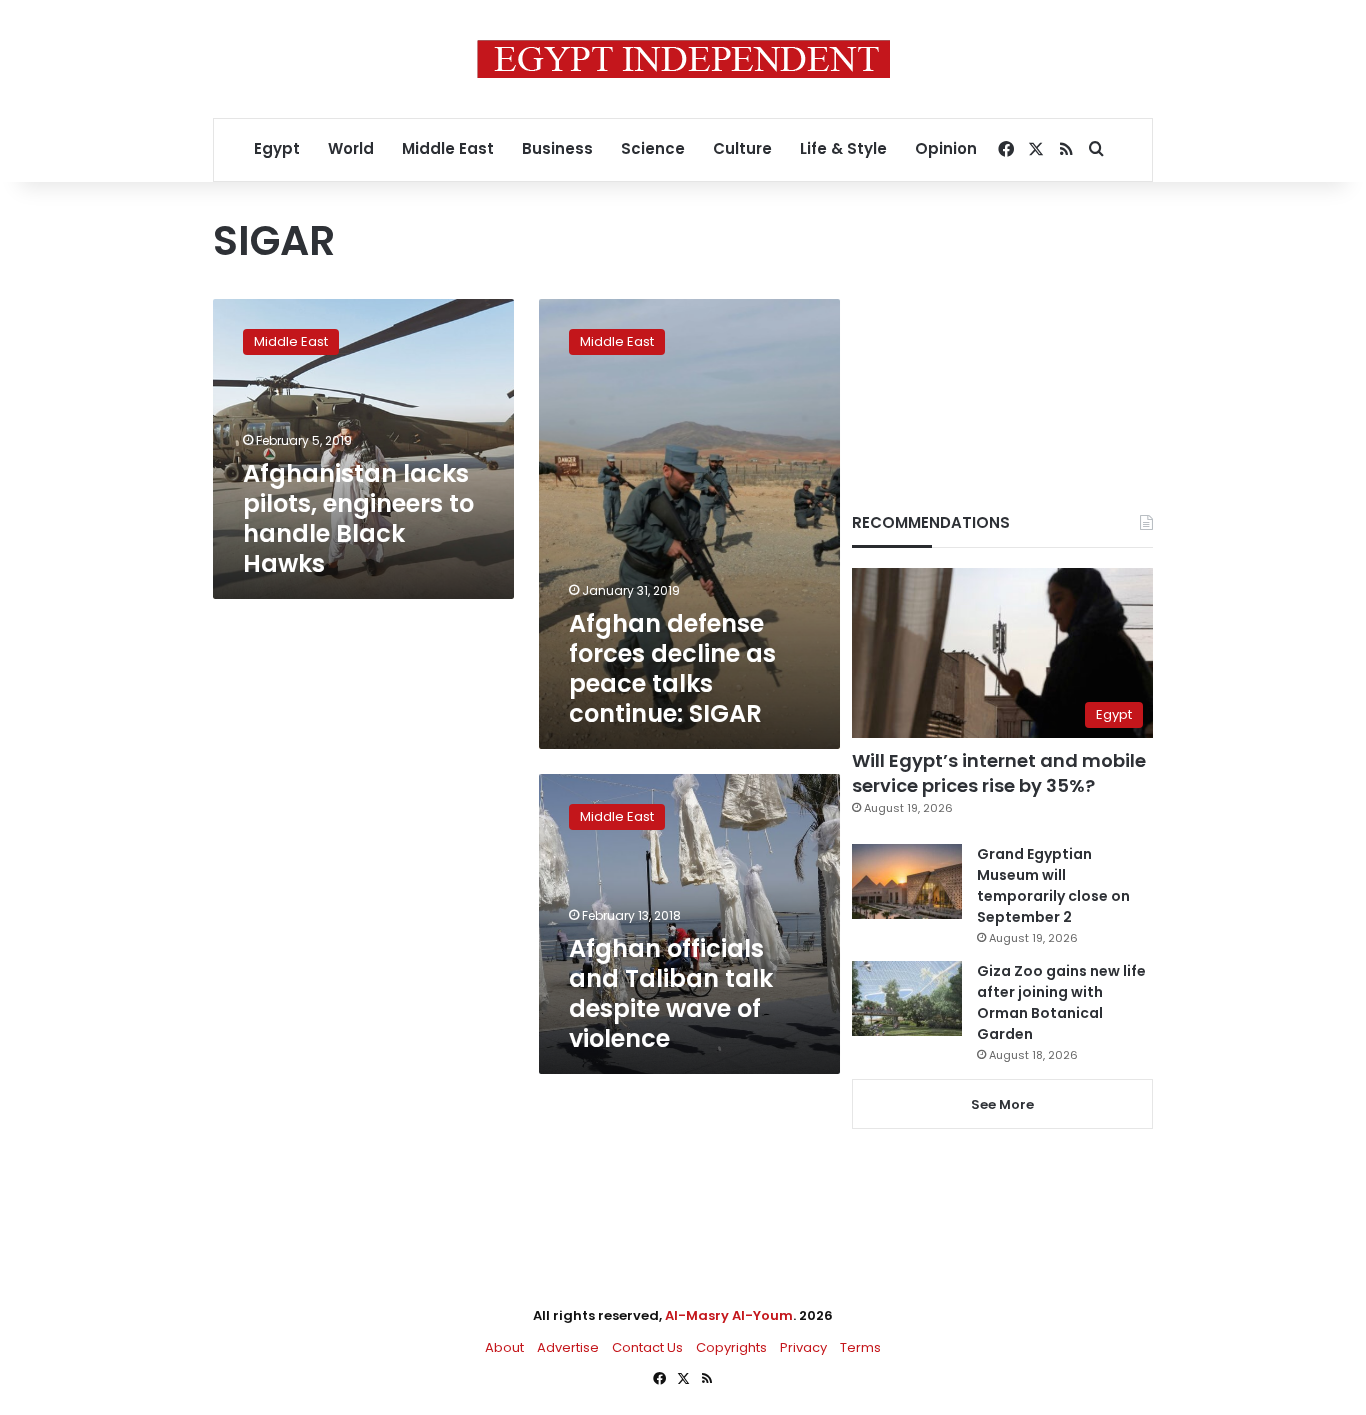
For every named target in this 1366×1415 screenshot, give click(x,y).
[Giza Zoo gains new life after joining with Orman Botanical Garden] (907, 998)
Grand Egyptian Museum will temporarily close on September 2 (1053, 885)
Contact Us (647, 1347)
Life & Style (843, 148)
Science (653, 148)
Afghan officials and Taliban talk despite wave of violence (671, 993)
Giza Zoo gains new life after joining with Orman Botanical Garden (1061, 1002)
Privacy (803, 1347)
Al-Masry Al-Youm (729, 1315)
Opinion (946, 148)
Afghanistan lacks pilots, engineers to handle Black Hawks (358, 518)
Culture (742, 148)
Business (557, 148)
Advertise (568, 1347)
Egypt (277, 148)
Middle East (448, 148)
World (351, 148)
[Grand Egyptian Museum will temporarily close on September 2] (907, 881)
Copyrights (731, 1347)
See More (1002, 1104)
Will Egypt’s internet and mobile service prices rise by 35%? (999, 773)
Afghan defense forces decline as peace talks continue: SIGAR (672, 668)
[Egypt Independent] (683, 59)
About (504, 1347)
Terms (860, 1347)
